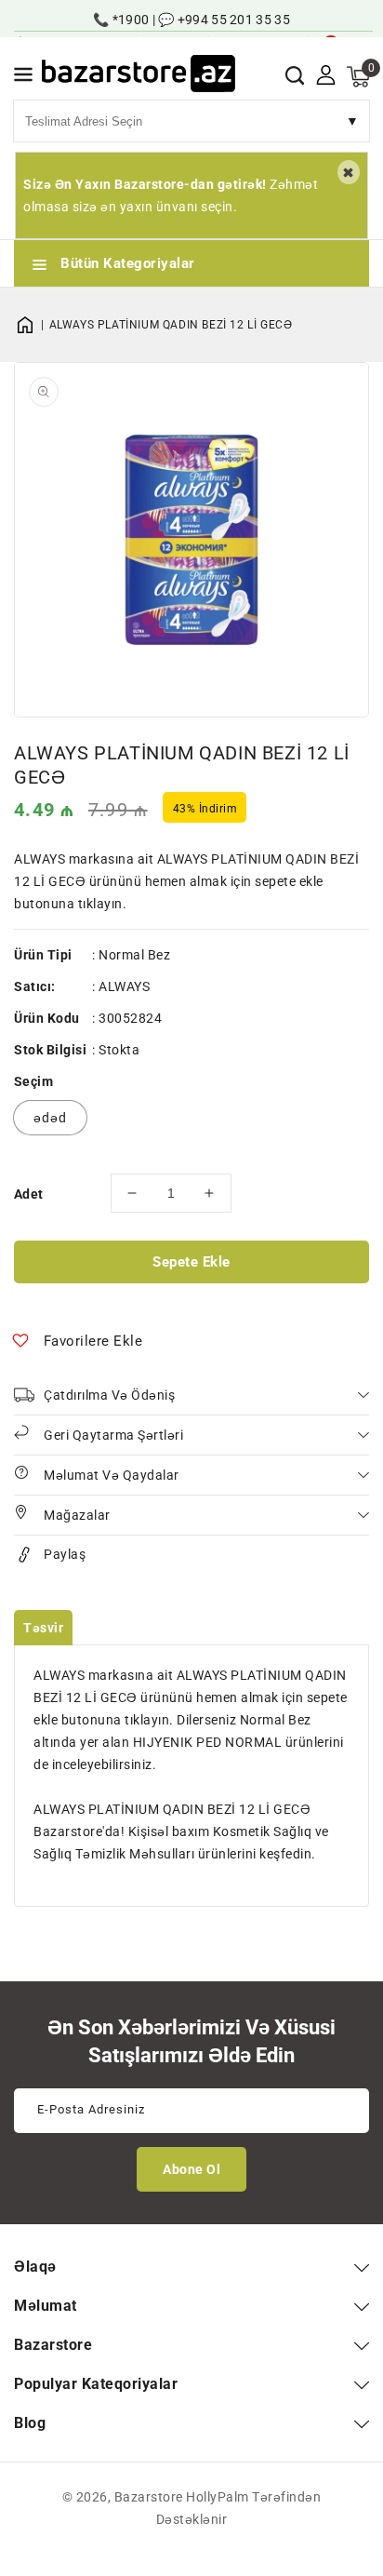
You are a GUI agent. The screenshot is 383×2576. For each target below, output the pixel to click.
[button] (23, 78)
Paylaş (65, 1554)
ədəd (50, 1118)
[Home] (32, 325)
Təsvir (43, 1628)
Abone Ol (191, 2169)
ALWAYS (124, 986)
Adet (29, 1194)
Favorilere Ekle (93, 1341)
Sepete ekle (191, 1262)
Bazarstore (149, 2497)
